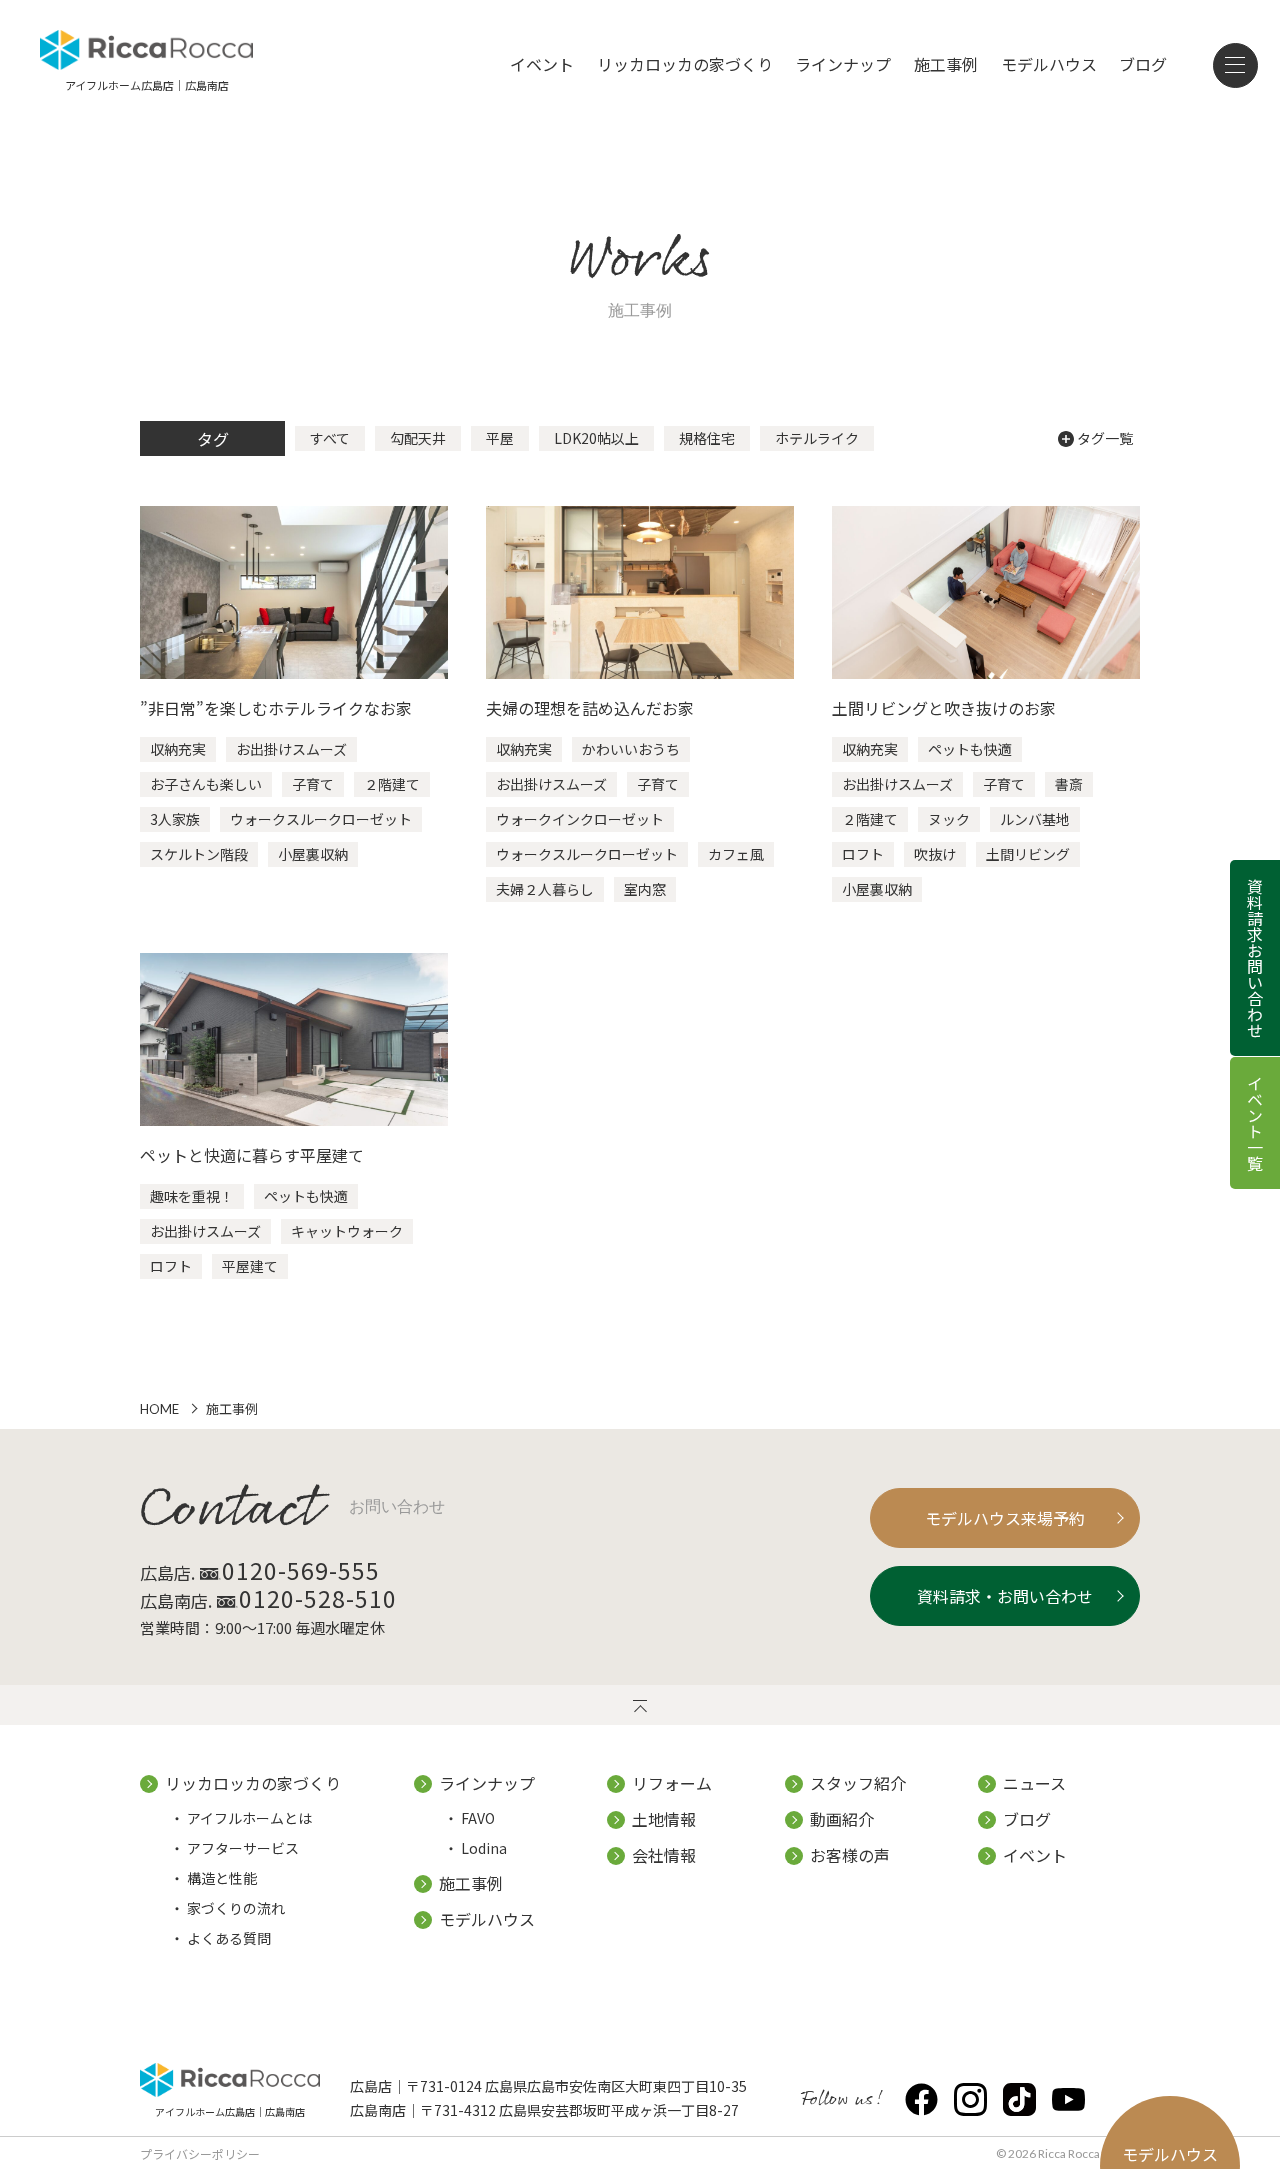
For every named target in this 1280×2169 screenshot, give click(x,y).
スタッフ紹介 (858, 1783)
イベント (542, 64)
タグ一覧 (1105, 438)
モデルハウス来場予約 (1005, 1518)
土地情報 (664, 1819)
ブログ (1143, 64)
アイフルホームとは (249, 1818)
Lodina (484, 1848)
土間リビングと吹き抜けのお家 (944, 708)
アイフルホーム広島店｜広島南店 (230, 2110)
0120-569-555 (301, 1570)
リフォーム (672, 1783)
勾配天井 (418, 438)
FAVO (478, 1818)
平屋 (500, 438)
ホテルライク (817, 438)
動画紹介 (842, 1819)
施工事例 (946, 64)
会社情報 (664, 1855)
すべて (330, 438)
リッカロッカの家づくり (685, 64)
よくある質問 (229, 1938)
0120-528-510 (318, 1598)
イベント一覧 (1255, 1123)
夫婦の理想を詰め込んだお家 (590, 708)
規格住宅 (707, 438)
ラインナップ (843, 64)
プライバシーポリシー (200, 2153)
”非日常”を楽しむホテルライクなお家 (276, 708)
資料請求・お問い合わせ (1005, 1596)
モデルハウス (1049, 64)
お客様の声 (850, 1855)
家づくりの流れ (236, 1908)
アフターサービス (243, 1848)
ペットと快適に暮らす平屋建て (252, 1155)
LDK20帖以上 (596, 438)
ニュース (1034, 1783)
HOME (159, 1409)
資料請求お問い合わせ (1255, 958)
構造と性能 (222, 1878)
